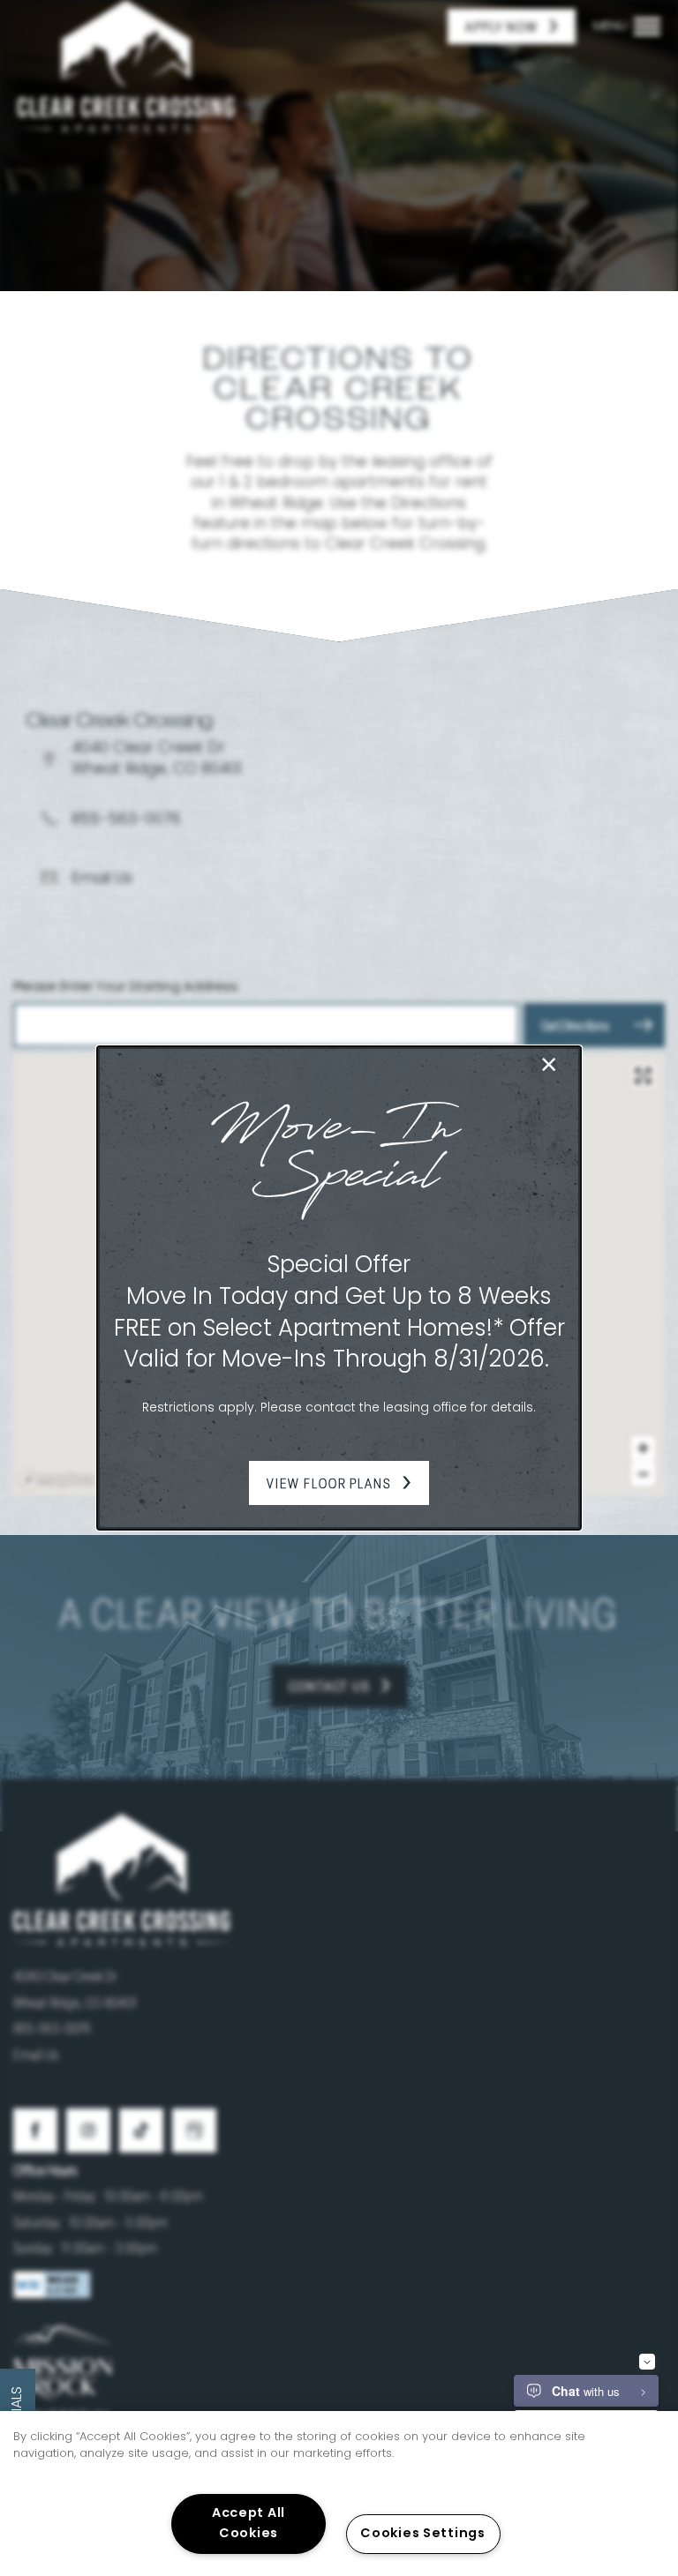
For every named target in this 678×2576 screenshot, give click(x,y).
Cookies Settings (423, 2534)
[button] (339, 1483)
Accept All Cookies (249, 2524)
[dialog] (339, 1288)
